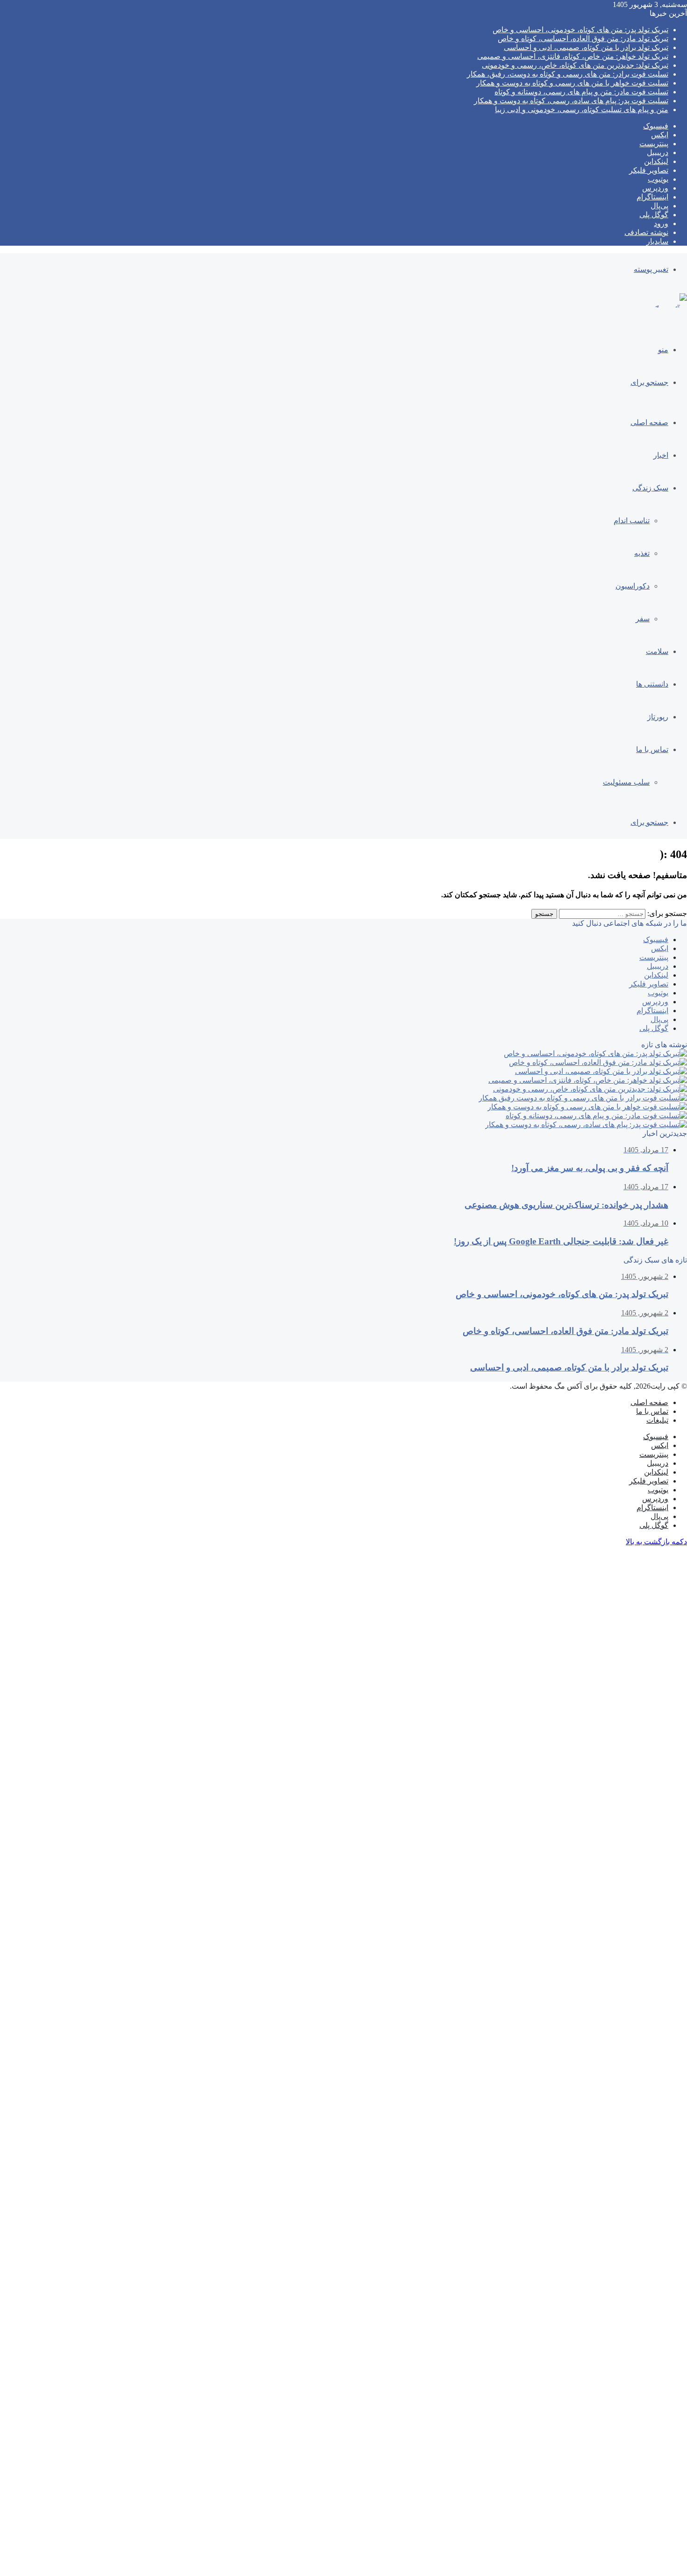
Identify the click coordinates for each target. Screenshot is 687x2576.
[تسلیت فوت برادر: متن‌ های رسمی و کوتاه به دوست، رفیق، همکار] (583, 1098)
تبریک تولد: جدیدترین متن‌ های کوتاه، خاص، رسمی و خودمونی (575, 65)
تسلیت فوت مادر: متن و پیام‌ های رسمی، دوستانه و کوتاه (581, 92)
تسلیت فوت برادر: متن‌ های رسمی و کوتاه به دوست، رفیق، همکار (568, 74)
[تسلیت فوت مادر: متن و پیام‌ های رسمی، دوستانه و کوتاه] (596, 1116)
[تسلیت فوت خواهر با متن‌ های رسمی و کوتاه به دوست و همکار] (587, 1107)
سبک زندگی (650, 488)
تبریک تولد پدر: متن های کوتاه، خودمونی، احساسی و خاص (580, 30)
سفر (643, 619)
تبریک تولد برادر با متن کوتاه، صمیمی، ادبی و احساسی (586, 47)
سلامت (657, 651)
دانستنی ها (652, 684)
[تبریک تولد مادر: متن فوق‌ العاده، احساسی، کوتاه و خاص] (598, 1062)
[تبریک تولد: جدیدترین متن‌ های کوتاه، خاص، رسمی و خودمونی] (590, 1089)
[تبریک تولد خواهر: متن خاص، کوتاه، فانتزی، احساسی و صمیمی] (588, 1080)
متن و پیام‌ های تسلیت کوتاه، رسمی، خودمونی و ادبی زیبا (582, 110)
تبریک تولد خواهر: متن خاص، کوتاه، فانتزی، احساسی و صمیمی (573, 56)
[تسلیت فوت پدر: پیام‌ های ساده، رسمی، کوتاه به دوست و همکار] (586, 1125)
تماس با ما (652, 749)
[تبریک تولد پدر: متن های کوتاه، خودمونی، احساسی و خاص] (595, 1054)
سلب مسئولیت (626, 782)
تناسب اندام (632, 521)
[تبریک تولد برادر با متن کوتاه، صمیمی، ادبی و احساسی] (601, 1071)
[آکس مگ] (669, 309)
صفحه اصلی (649, 422)
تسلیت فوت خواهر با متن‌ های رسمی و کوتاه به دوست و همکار (572, 83)
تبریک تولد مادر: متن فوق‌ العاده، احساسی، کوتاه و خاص (583, 39)
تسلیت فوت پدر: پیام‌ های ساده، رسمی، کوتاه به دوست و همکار (571, 101)
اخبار (661, 455)
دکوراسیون (633, 586)
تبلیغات (657, 1420)
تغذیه (642, 553)
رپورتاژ (658, 717)
